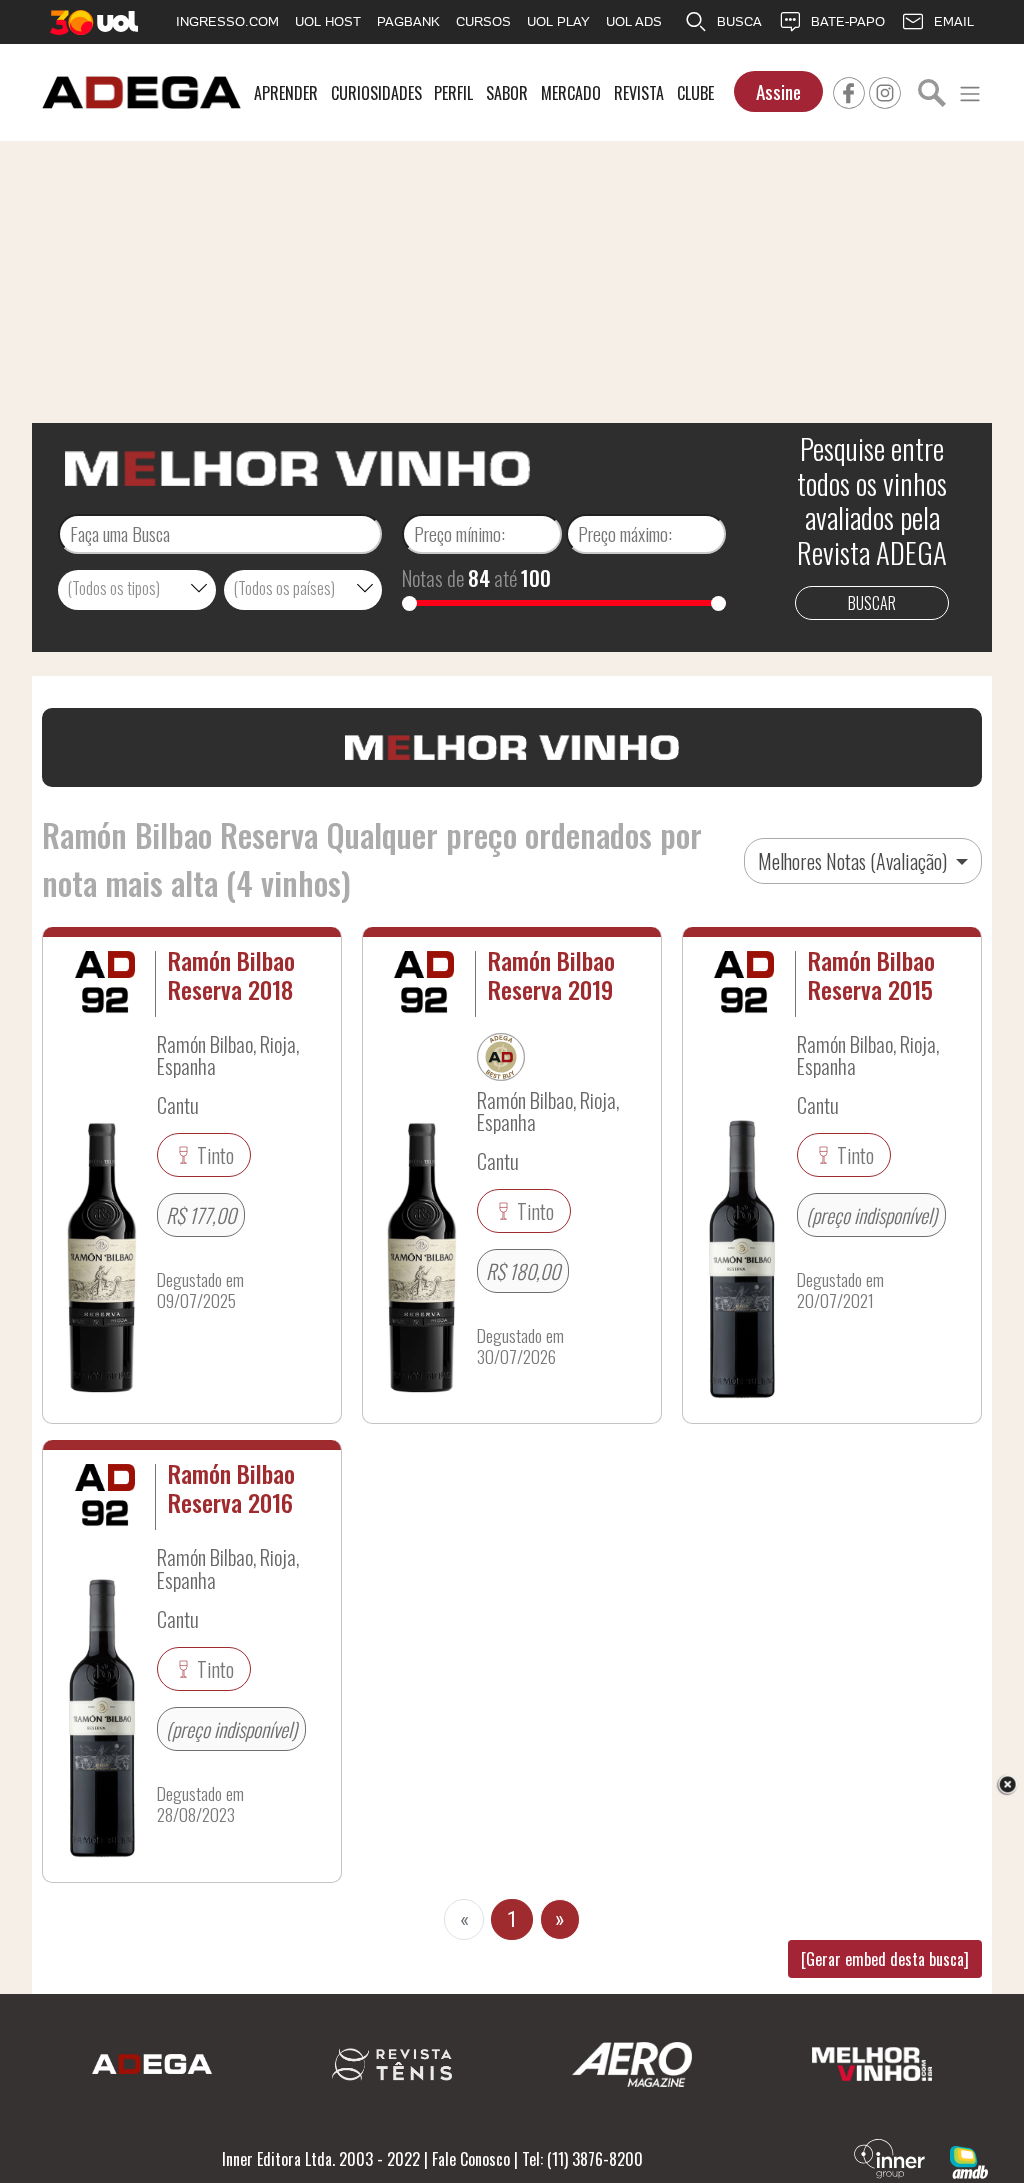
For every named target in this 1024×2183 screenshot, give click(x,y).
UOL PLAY (558, 21)
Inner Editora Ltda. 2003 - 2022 (321, 2159)
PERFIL (453, 93)
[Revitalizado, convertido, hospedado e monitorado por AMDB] (969, 2160)
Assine (778, 91)
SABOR (507, 93)
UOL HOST (328, 21)
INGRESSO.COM (227, 21)
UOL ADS (634, 21)
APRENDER (286, 93)
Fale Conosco (471, 2159)
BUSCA (739, 21)
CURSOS (483, 21)
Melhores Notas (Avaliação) (854, 861)
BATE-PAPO (848, 21)
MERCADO (571, 93)
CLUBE (695, 93)
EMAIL (954, 21)
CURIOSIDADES (376, 93)
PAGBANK (408, 21)
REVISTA (639, 93)
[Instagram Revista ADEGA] (885, 90)
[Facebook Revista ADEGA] (849, 90)
